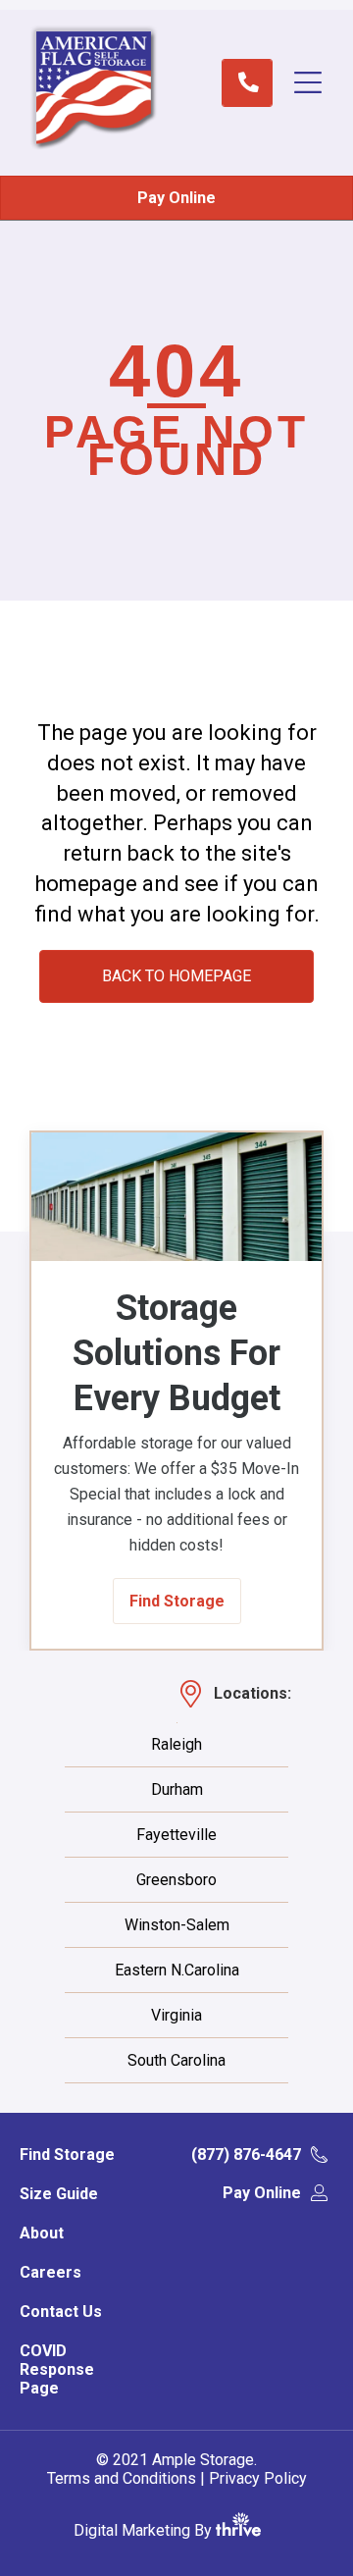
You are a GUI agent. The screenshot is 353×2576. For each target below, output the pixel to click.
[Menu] (318, 82)
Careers (50, 2272)
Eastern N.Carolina (177, 1971)
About (42, 2233)
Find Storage (67, 2155)
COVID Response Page (57, 2369)
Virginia (176, 2016)
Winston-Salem (177, 1925)
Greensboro (176, 1880)
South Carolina (176, 2061)
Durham (177, 1790)
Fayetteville (176, 1835)
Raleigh (176, 1745)
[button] (177, 1601)
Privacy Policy (258, 2478)
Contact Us (61, 2312)
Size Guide (59, 2194)
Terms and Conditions (122, 2478)
